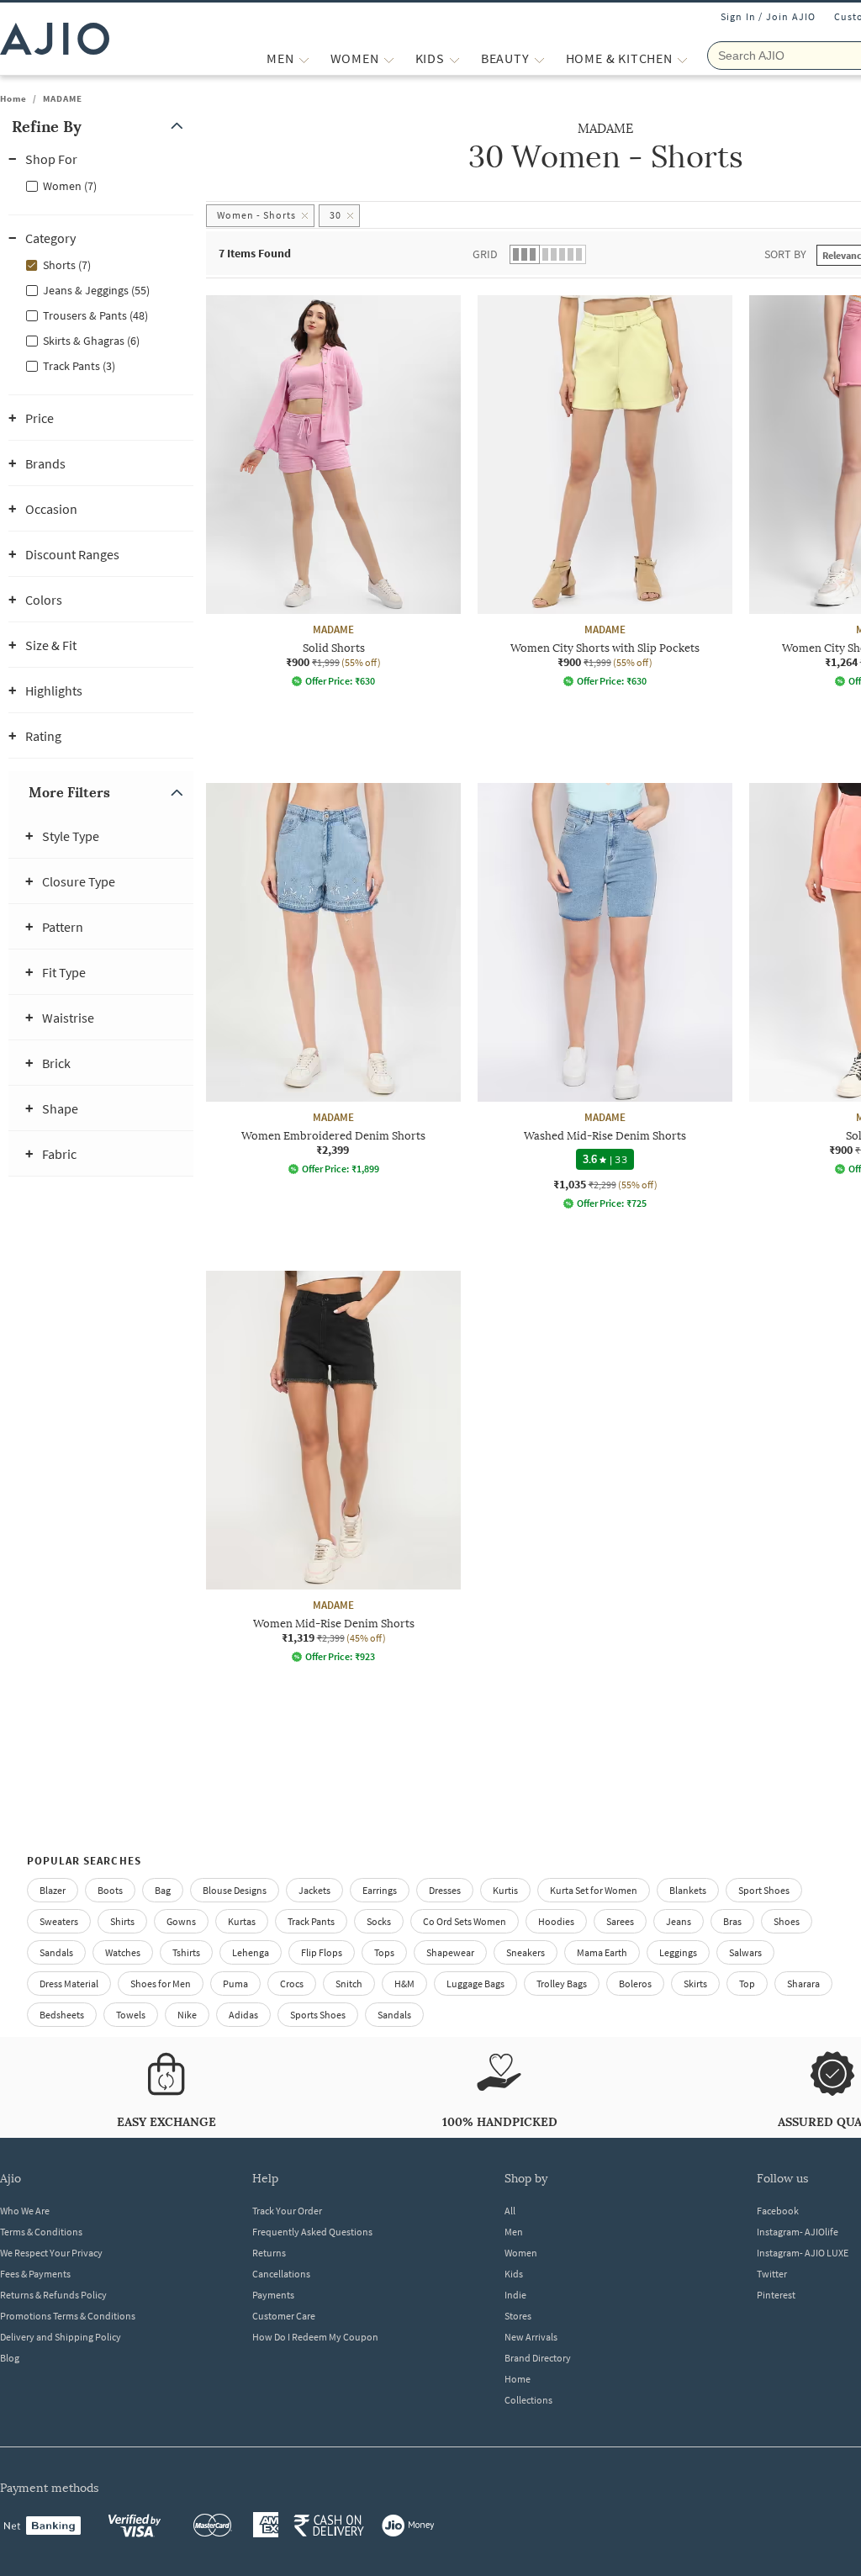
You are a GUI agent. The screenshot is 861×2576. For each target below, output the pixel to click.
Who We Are (25, 2211)
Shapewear (450, 1952)
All (510, 2211)
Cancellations (281, 2274)
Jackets (314, 1890)
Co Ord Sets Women (465, 1921)
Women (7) (70, 186)
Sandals (56, 1952)
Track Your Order (287, 2211)
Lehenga (251, 1952)
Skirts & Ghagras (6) (91, 341)
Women (521, 2253)
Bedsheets (62, 2015)
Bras (732, 1921)
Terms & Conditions (41, 2232)
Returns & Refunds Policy (53, 2295)
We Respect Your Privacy (51, 2253)
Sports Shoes (318, 2015)
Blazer (53, 1890)
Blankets (688, 1890)
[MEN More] (304, 58)
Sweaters (59, 1921)
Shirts (122, 1921)
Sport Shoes (764, 1890)
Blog (10, 2358)
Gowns (181, 1921)
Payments (273, 2295)
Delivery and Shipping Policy (61, 2337)
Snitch (349, 1984)
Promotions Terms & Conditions (68, 2316)
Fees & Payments (35, 2274)
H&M (404, 1984)
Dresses (445, 1890)
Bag (163, 1890)
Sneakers (526, 1952)
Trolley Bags (562, 1984)
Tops (384, 1952)
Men (514, 2232)
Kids (514, 2274)
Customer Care (284, 2316)
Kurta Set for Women (594, 1890)
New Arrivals (531, 2337)
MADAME (63, 98)
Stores (518, 2316)
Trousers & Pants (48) (95, 315)
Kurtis (505, 1890)
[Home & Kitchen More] (682, 58)
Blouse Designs (235, 1890)
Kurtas (242, 1921)
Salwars (745, 1952)
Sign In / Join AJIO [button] (769, 16)
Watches (123, 1952)
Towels (131, 2015)
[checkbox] (101, 185)
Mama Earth (602, 1952)
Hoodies (556, 1921)
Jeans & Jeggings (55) (96, 290)
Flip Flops (322, 1952)
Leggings (678, 1952)
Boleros (635, 1984)
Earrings (380, 1890)
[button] (101, 127)
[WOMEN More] (389, 58)
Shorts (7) (67, 265)
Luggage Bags (475, 1984)
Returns (269, 2253)
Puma (235, 1984)
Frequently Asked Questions (312, 2232)
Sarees (620, 1921)
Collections (528, 2400)
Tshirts (186, 1952)
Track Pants (311, 1921)
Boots (110, 1890)
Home (13, 98)
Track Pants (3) (79, 366)
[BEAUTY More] (539, 58)
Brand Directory (538, 2358)
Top (747, 1984)
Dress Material (69, 1984)
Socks (379, 1921)
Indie (515, 2295)
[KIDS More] (454, 58)
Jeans (679, 1921)
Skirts (695, 1984)
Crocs (292, 1984)
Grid (485, 254)
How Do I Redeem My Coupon (315, 2337)
